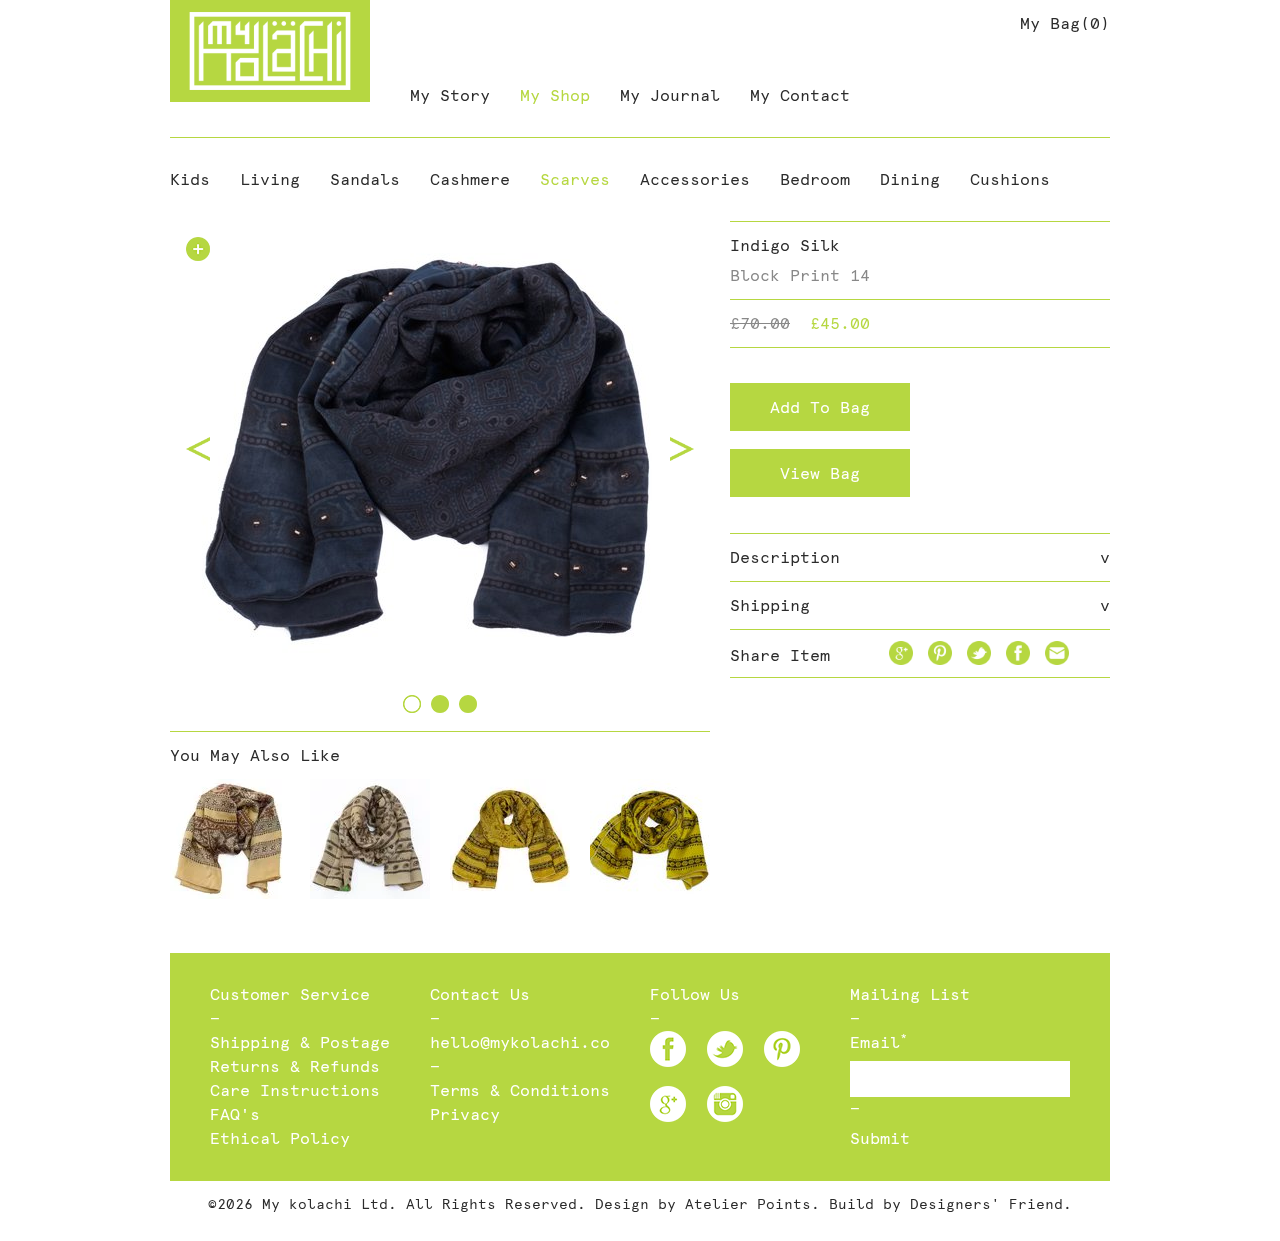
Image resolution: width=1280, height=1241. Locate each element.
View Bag (820, 473)
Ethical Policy (280, 1138)
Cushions (1010, 179)
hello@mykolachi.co (520, 1042)
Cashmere (470, 179)
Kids (190, 179)
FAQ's (235, 1114)
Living (270, 179)
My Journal (670, 95)
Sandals (365, 179)
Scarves (575, 179)
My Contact (800, 95)
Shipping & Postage (300, 1042)
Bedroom (815, 179)
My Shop (555, 95)
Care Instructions (295, 1090)
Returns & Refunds (295, 1066)
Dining (910, 179)
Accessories (695, 179)
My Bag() (1065, 23)
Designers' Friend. (991, 1204)
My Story (450, 95)
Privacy (465, 1114)
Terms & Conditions (520, 1090)
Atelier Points (748, 1204)
